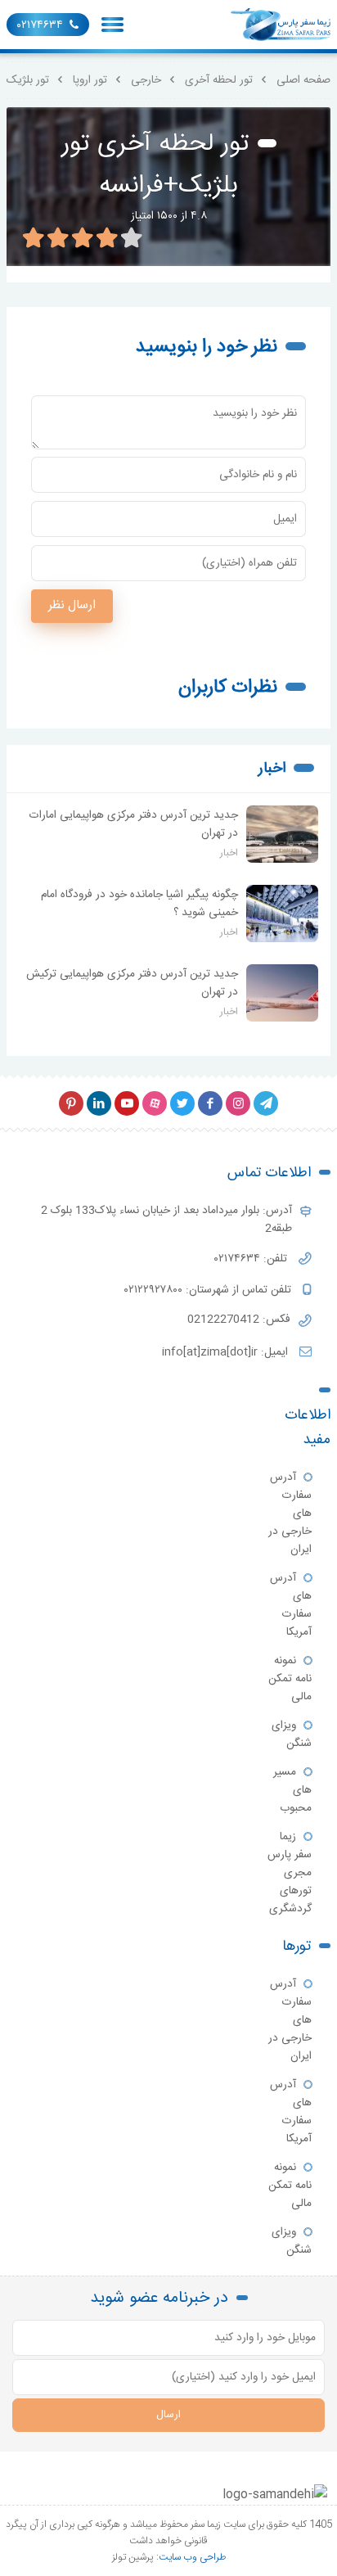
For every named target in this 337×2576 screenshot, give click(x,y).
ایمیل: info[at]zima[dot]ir (227, 1352)
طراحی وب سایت (192, 2557)
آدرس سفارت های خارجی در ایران (290, 1514)
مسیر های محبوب (292, 1790)
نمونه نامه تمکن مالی (290, 1679)
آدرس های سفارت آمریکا (291, 1605)
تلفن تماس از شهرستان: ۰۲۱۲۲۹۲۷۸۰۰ (209, 1290)
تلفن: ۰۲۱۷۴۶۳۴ (252, 1259)
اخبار (272, 769)
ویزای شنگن (292, 1735)
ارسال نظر (72, 605)
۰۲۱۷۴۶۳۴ (40, 25)
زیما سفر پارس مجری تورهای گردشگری (290, 1873)
